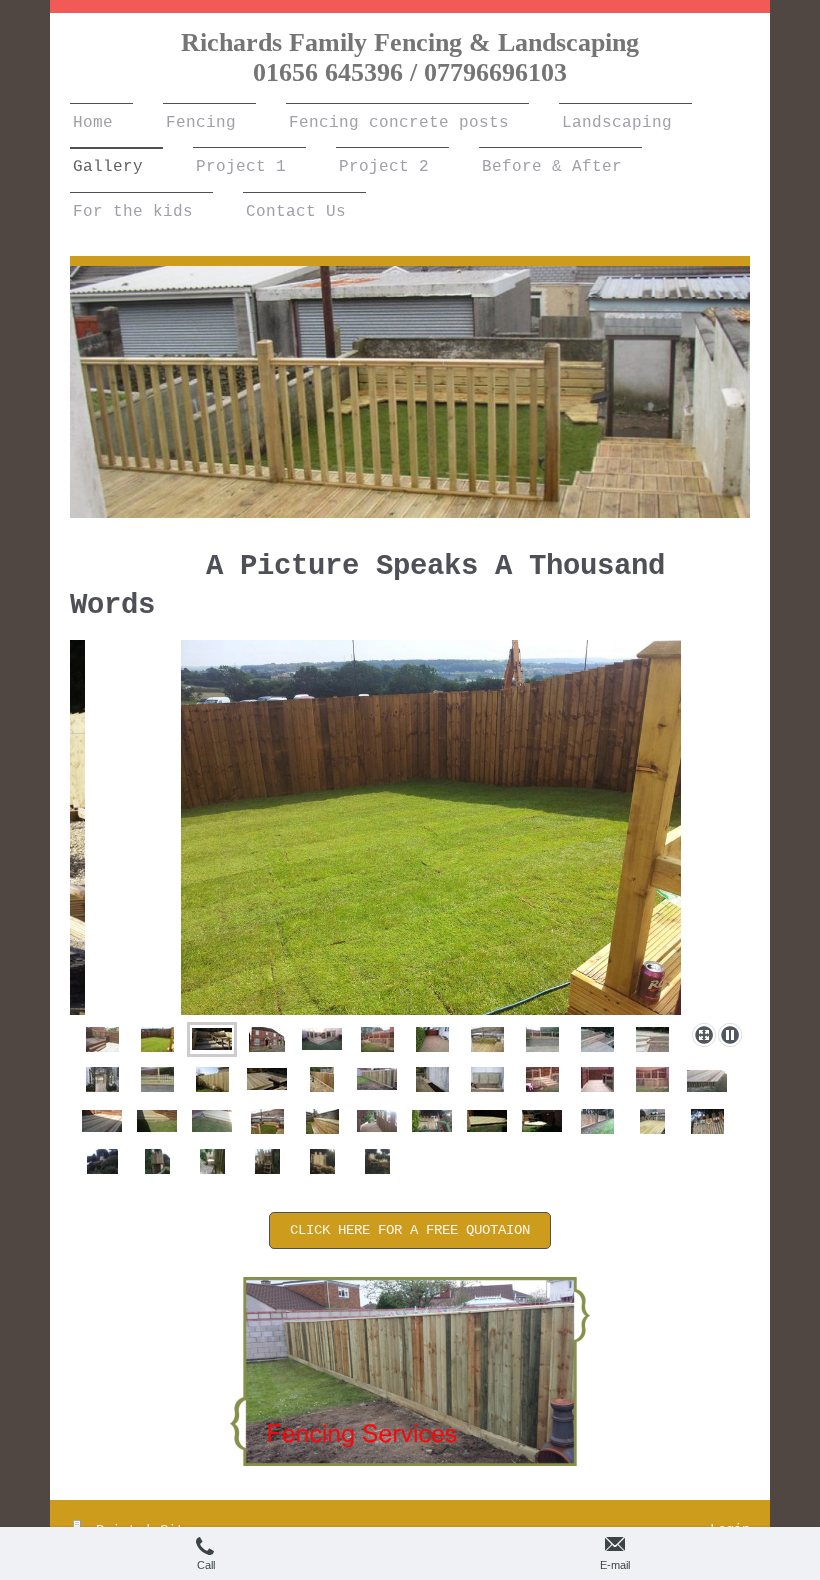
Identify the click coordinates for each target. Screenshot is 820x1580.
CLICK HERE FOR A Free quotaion (410, 1230)
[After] (102, 1039)
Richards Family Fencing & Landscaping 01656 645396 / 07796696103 (410, 57)
